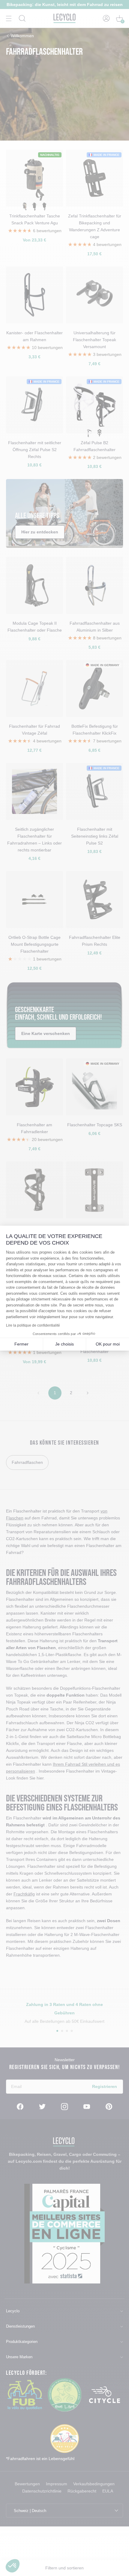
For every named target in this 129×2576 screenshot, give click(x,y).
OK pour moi (108, 1344)
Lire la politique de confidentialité (33, 1325)
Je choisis (64, 1344)
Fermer (21, 1344)
